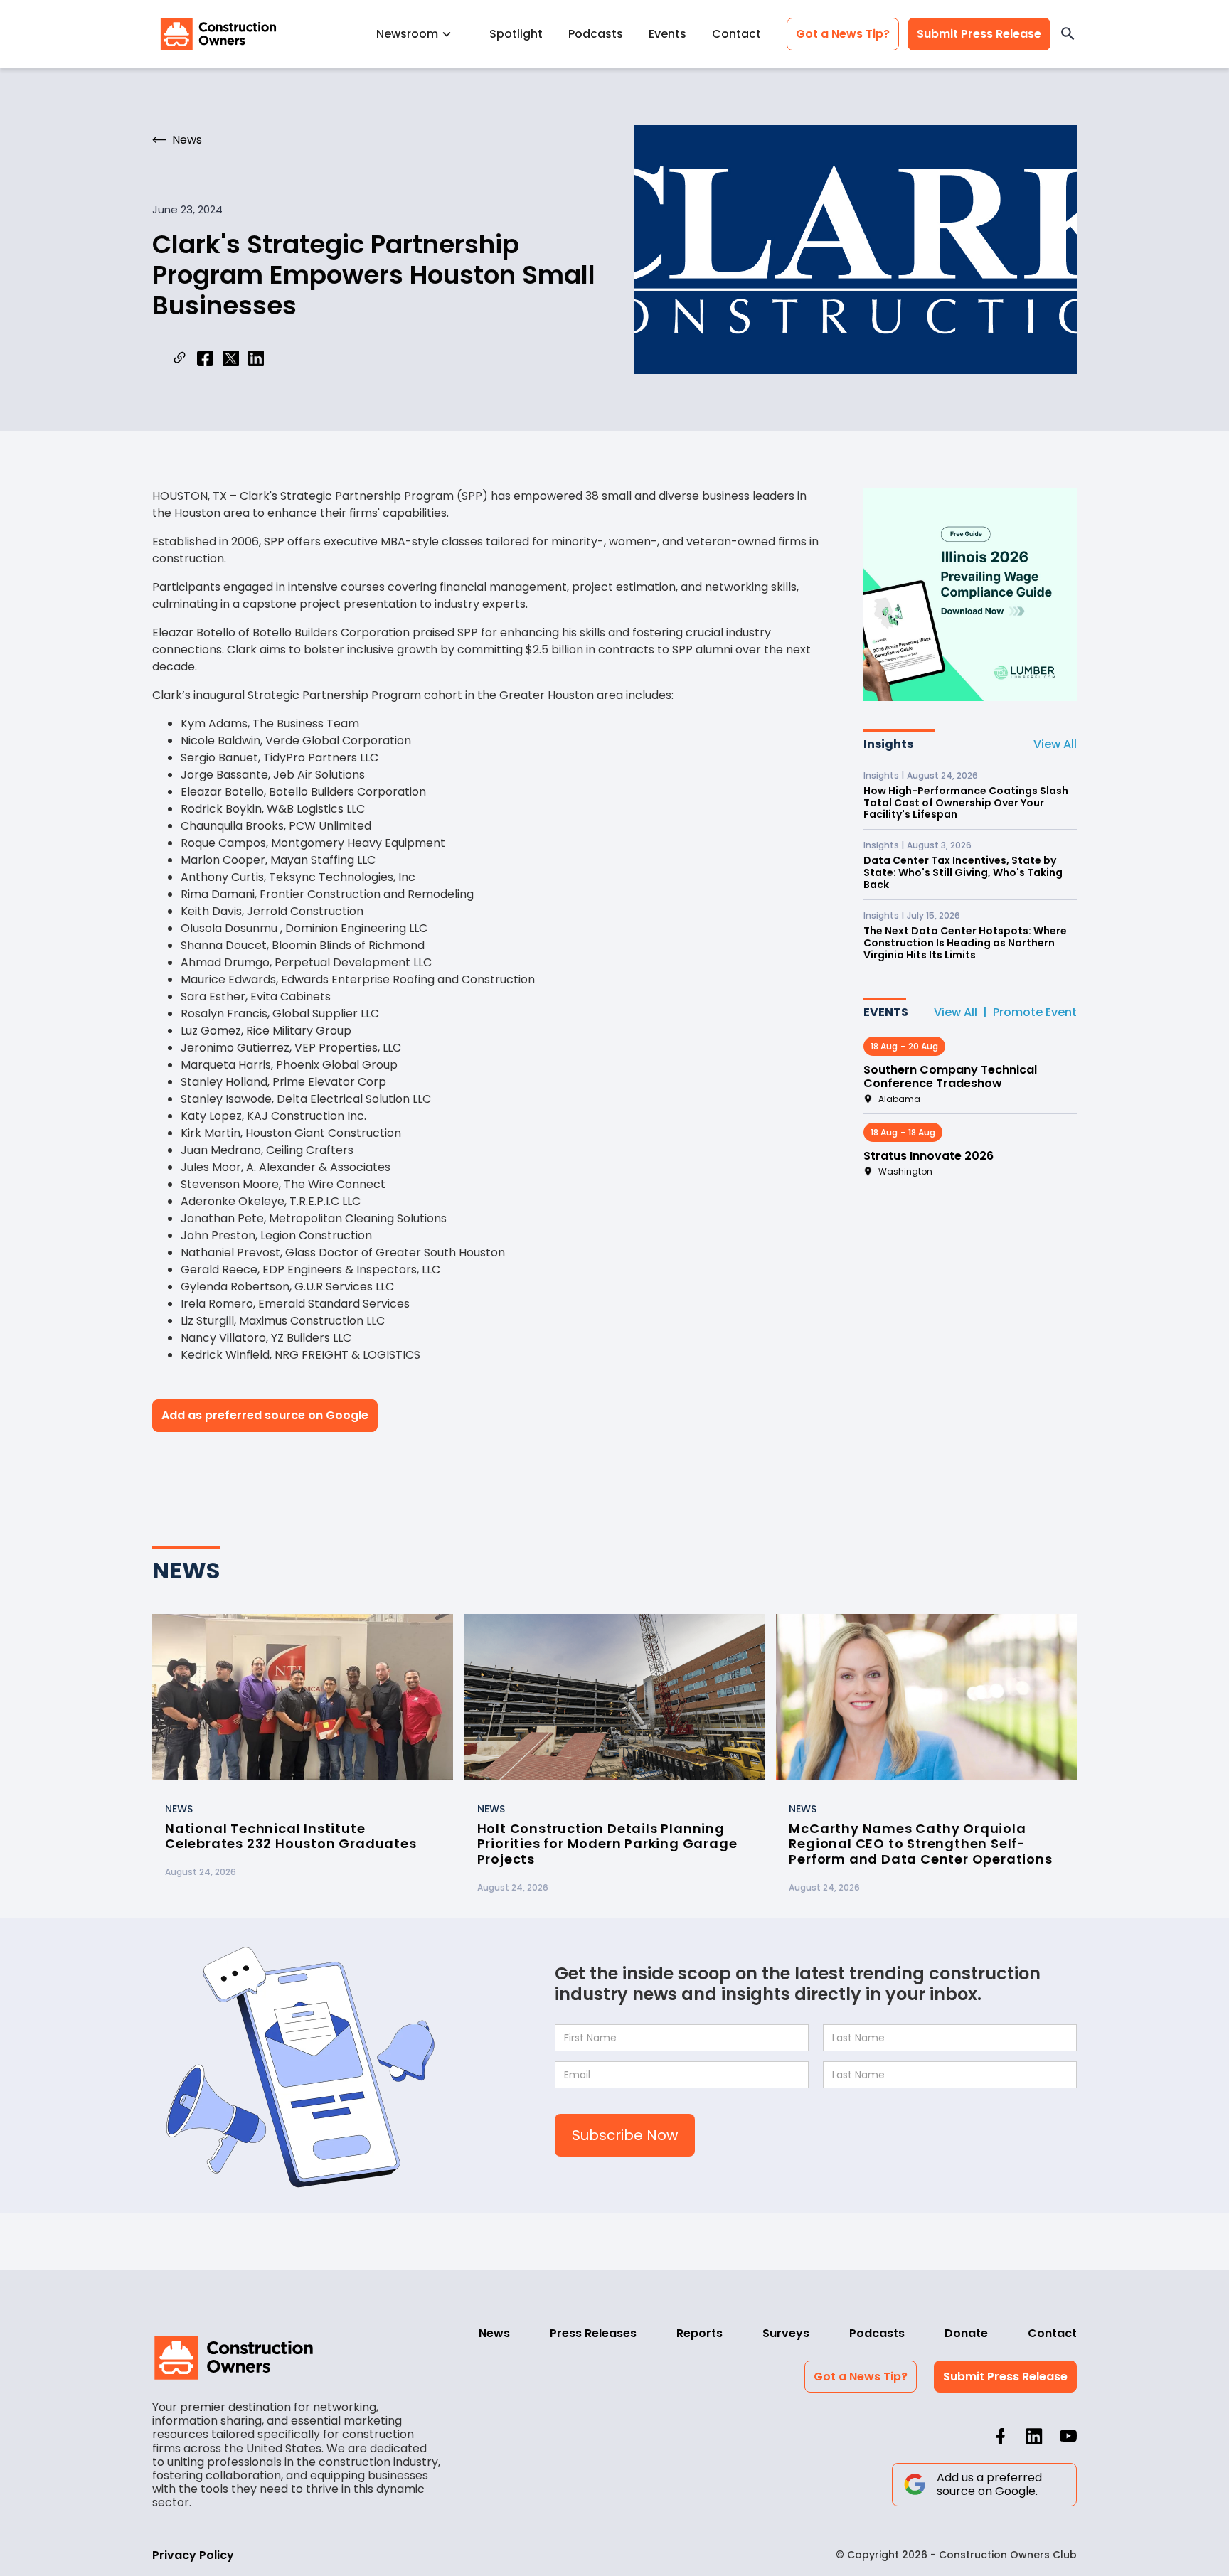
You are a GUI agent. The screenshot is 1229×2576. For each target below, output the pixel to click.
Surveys (786, 2333)
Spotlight (516, 34)
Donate (966, 2333)
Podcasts (596, 34)
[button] (420, 34)
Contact (736, 34)
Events (667, 34)
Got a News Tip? (843, 34)
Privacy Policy (193, 2555)
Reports (699, 2333)
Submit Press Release (979, 34)
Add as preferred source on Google (265, 1415)
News (494, 2333)
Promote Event (1035, 1012)
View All (1055, 744)
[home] (218, 34)
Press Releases (593, 2333)
